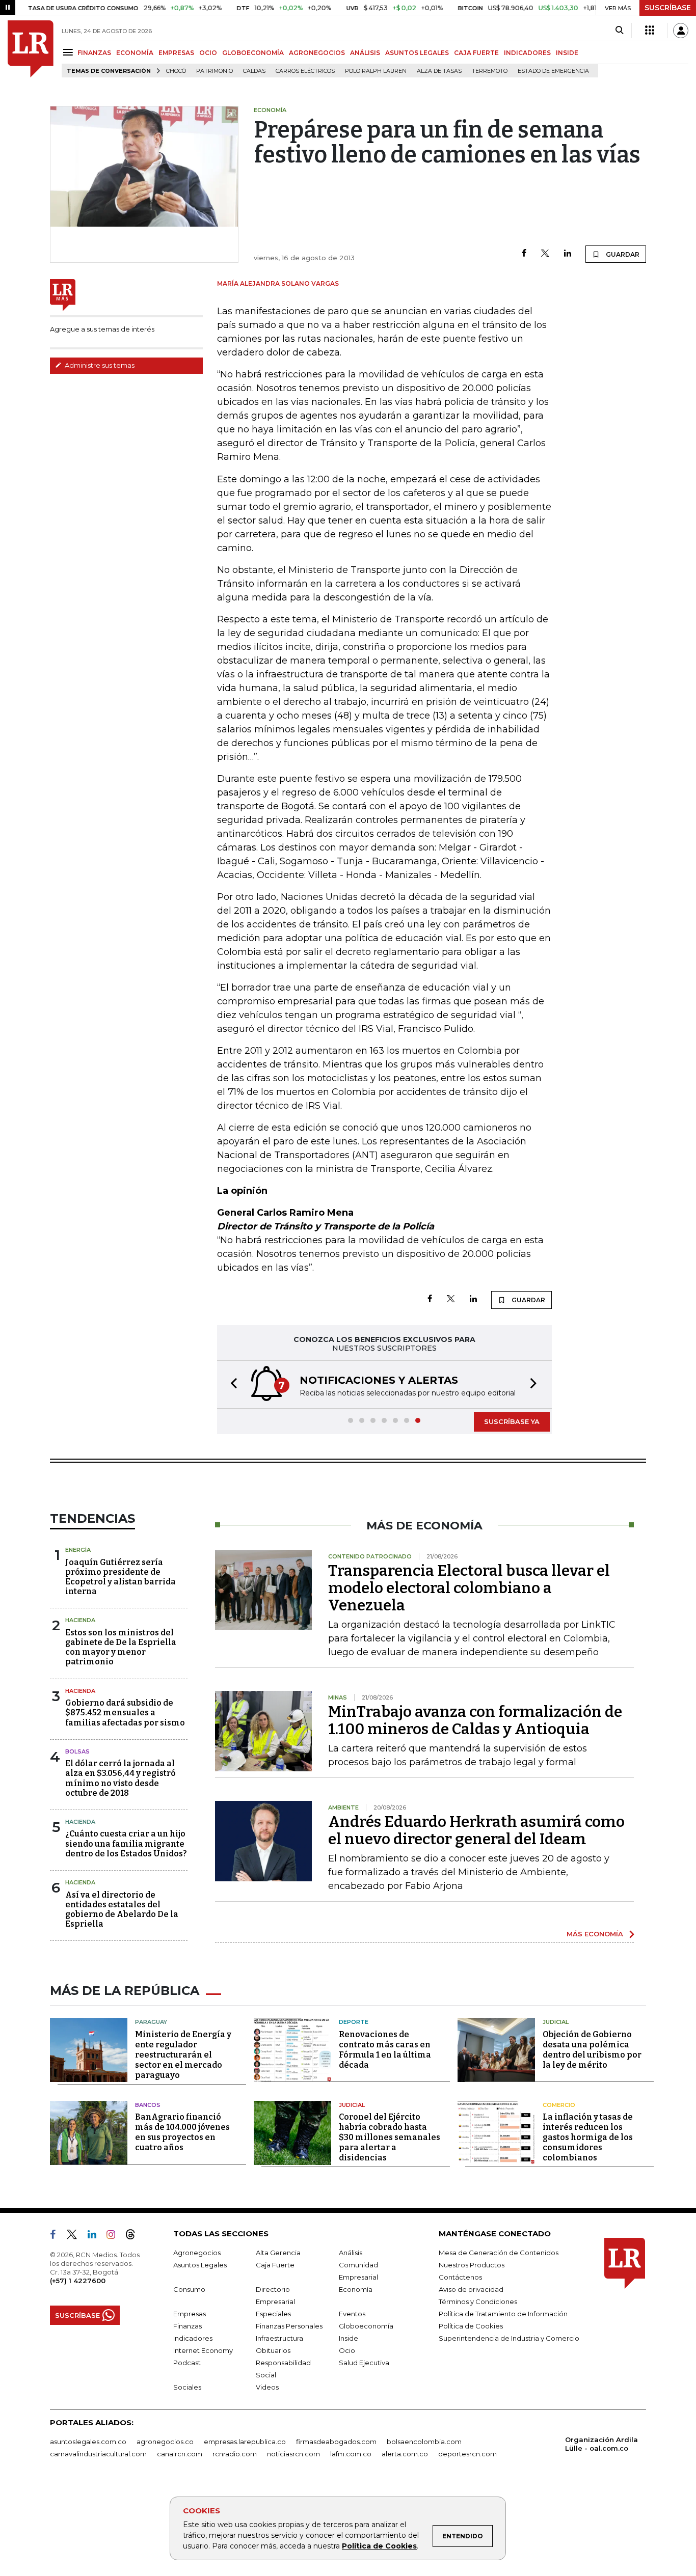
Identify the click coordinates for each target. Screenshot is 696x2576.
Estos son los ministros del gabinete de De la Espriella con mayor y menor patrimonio (121, 1647)
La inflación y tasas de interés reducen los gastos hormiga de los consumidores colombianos (588, 2137)
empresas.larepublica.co (245, 2442)
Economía (356, 2289)
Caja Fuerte (275, 2265)
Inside (349, 2338)
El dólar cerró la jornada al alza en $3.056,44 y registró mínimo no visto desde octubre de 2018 (121, 1778)
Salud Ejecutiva (364, 2363)
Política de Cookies (379, 2546)
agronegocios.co (165, 2442)
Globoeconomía (366, 2326)
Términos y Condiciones (478, 2301)
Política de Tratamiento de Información (503, 2314)
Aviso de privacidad (471, 2289)
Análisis (351, 2253)
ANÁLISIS (365, 53)
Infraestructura (279, 2338)
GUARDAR (622, 254)
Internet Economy (203, 2350)
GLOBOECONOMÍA (253, 53)
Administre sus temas (99, 365)
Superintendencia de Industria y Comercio (509, 2338)
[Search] (619, 31)
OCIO (208, 53)
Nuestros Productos (472, 2265)
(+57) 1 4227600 (78, 2281)
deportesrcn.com (467, 2454)
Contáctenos (460, 2277)
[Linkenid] (96, 2236)
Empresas (190, 2314)
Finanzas (188, 2326)
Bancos (148, 2105)
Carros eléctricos (305, 71)
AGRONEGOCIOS (317, 53)
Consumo (189, 2289)
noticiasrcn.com (293, 2454)
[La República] (31, 49)
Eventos (352, 2314)
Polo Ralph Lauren (376, 71)
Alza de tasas (439, 71)
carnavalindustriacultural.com (98, 2454)
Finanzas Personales (289, 2326)
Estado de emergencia (553, 71)
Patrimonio (215, 71)
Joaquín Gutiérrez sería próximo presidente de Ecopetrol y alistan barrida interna (121, 1577)
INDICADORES (527, 53)
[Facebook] (524, 254)
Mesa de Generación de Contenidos (499, 2253)
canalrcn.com (180, 2454)
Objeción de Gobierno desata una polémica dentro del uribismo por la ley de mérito (592, 2050)
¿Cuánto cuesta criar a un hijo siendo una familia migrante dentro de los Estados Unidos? (126, 1843)
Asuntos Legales (200, 2265)
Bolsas (77, 1751)
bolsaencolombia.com (424, 2442)
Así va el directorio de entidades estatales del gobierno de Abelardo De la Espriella (122, 1910)
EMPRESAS (176, 53)
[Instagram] (115, 2236)
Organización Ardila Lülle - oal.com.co (601, 2444)
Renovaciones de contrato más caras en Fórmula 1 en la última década (385, 2050)
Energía (78, 1550)
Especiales (273, 2314)
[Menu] (70, 52)
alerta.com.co (405, 2454)
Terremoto (490, 71)
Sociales (187, 2387)
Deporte (354, 2022)
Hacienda (80, 1620)
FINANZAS (94, 53)
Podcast (187, 2363)
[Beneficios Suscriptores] (650, 31)
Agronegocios (197, 2253)
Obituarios (273, 2350)
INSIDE (567, 53)
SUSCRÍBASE (668, 8)
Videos (267, 2387)
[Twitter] (545, 254)
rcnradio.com (235, 2454)
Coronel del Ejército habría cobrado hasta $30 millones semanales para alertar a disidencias (390, 2137)
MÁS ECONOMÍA (595, 1934)
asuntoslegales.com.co (88, 2442)
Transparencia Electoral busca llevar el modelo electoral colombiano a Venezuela (469, 1588)
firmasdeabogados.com (336, 2442)
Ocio (347, 2350)
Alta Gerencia (278, 2253)
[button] (231, 1385)
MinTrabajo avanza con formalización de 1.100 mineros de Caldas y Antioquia (475, 1720)
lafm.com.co (351, 2454)
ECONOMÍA (135, 53)
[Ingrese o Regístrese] (681, 31)
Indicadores (193, 2338)
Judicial (556, 2022)
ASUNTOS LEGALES (417, 53)
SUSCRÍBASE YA (512, 1421)
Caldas (254, 71)
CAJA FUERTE (476, 53)
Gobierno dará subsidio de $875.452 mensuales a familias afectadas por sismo (125, 1712)
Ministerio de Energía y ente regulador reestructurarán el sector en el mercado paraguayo (183, 2055)
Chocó (176, 71)
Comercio (559, 2105)
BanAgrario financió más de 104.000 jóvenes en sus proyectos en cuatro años (182, 2132)
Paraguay (151, 2022)
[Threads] (135, 2236)
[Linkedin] (568, 254)
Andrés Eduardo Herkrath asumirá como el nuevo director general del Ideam (476, 1830)
